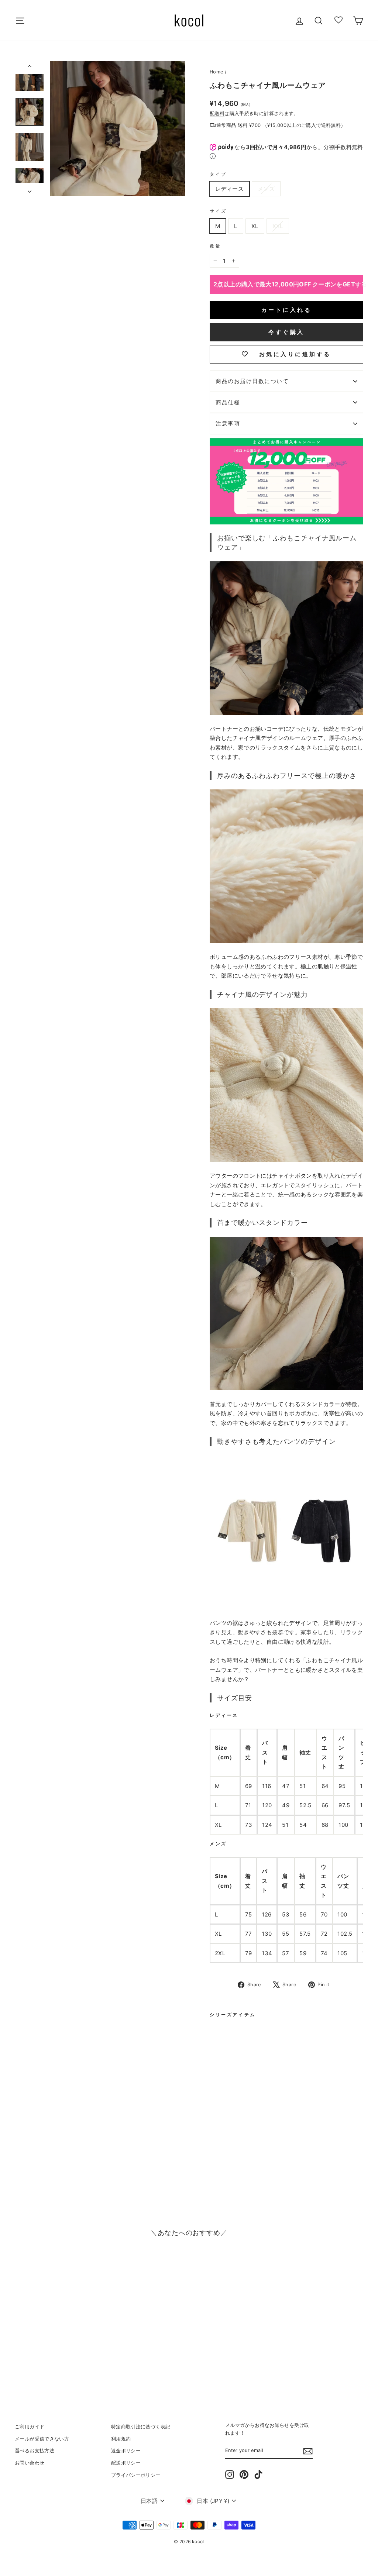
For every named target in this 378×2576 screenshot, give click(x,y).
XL (255, 226)
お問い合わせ (30, 2463)
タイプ (218, 174)
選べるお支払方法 (35, 2451)
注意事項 (228, 423)
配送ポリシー (126, 2463)
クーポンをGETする (340, 284)
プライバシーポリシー (136, 2475)
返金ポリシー (126, 2451)
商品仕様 (228, 402)
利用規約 (121, 2439)
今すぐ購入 (286, 332)
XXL (278, 226)
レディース (229, 189)
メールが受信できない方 (42, 2439)
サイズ (218, 211)
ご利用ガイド (30, 2427)
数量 (215, 246)
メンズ (266, 189)
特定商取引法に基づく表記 (141, 2427)
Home (217, 72)
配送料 (217, 113)
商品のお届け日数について (252, 381)
